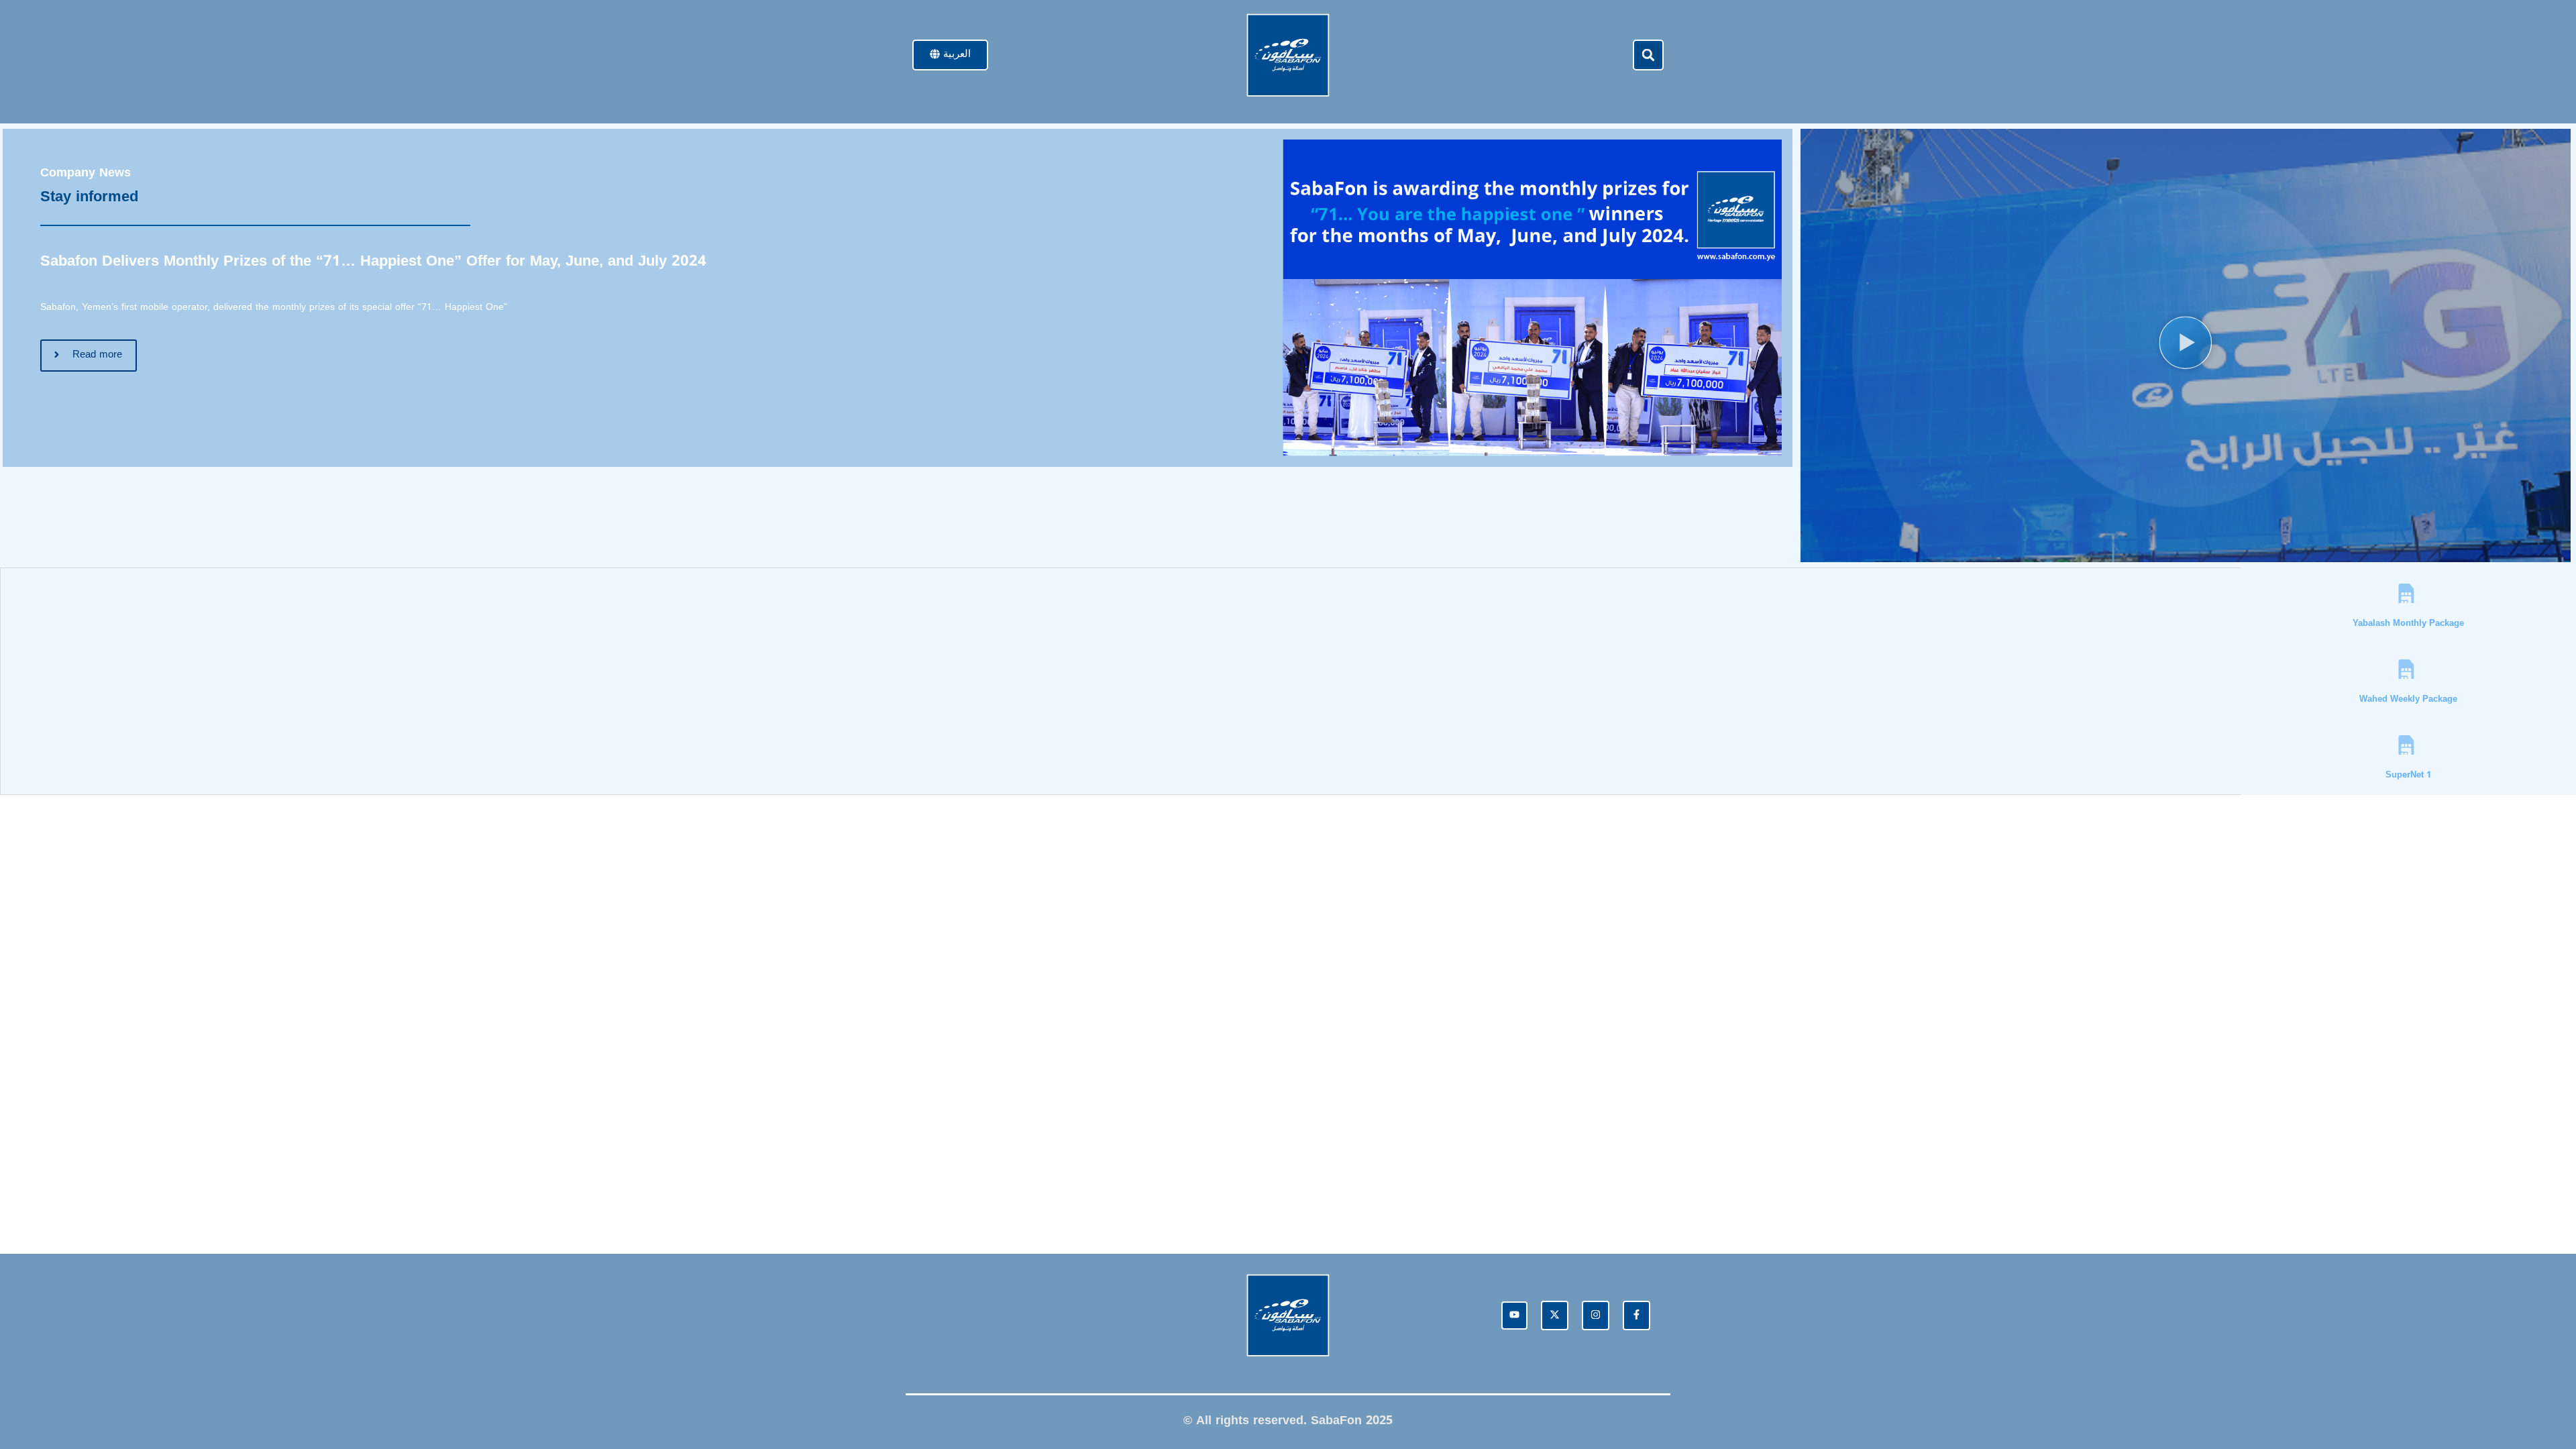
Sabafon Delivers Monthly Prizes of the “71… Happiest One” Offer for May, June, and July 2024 (373, 261)
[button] (1648, 55)
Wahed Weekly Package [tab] (2408, 699)
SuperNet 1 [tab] (2408, 774)
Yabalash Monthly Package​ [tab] (2408, 623)
